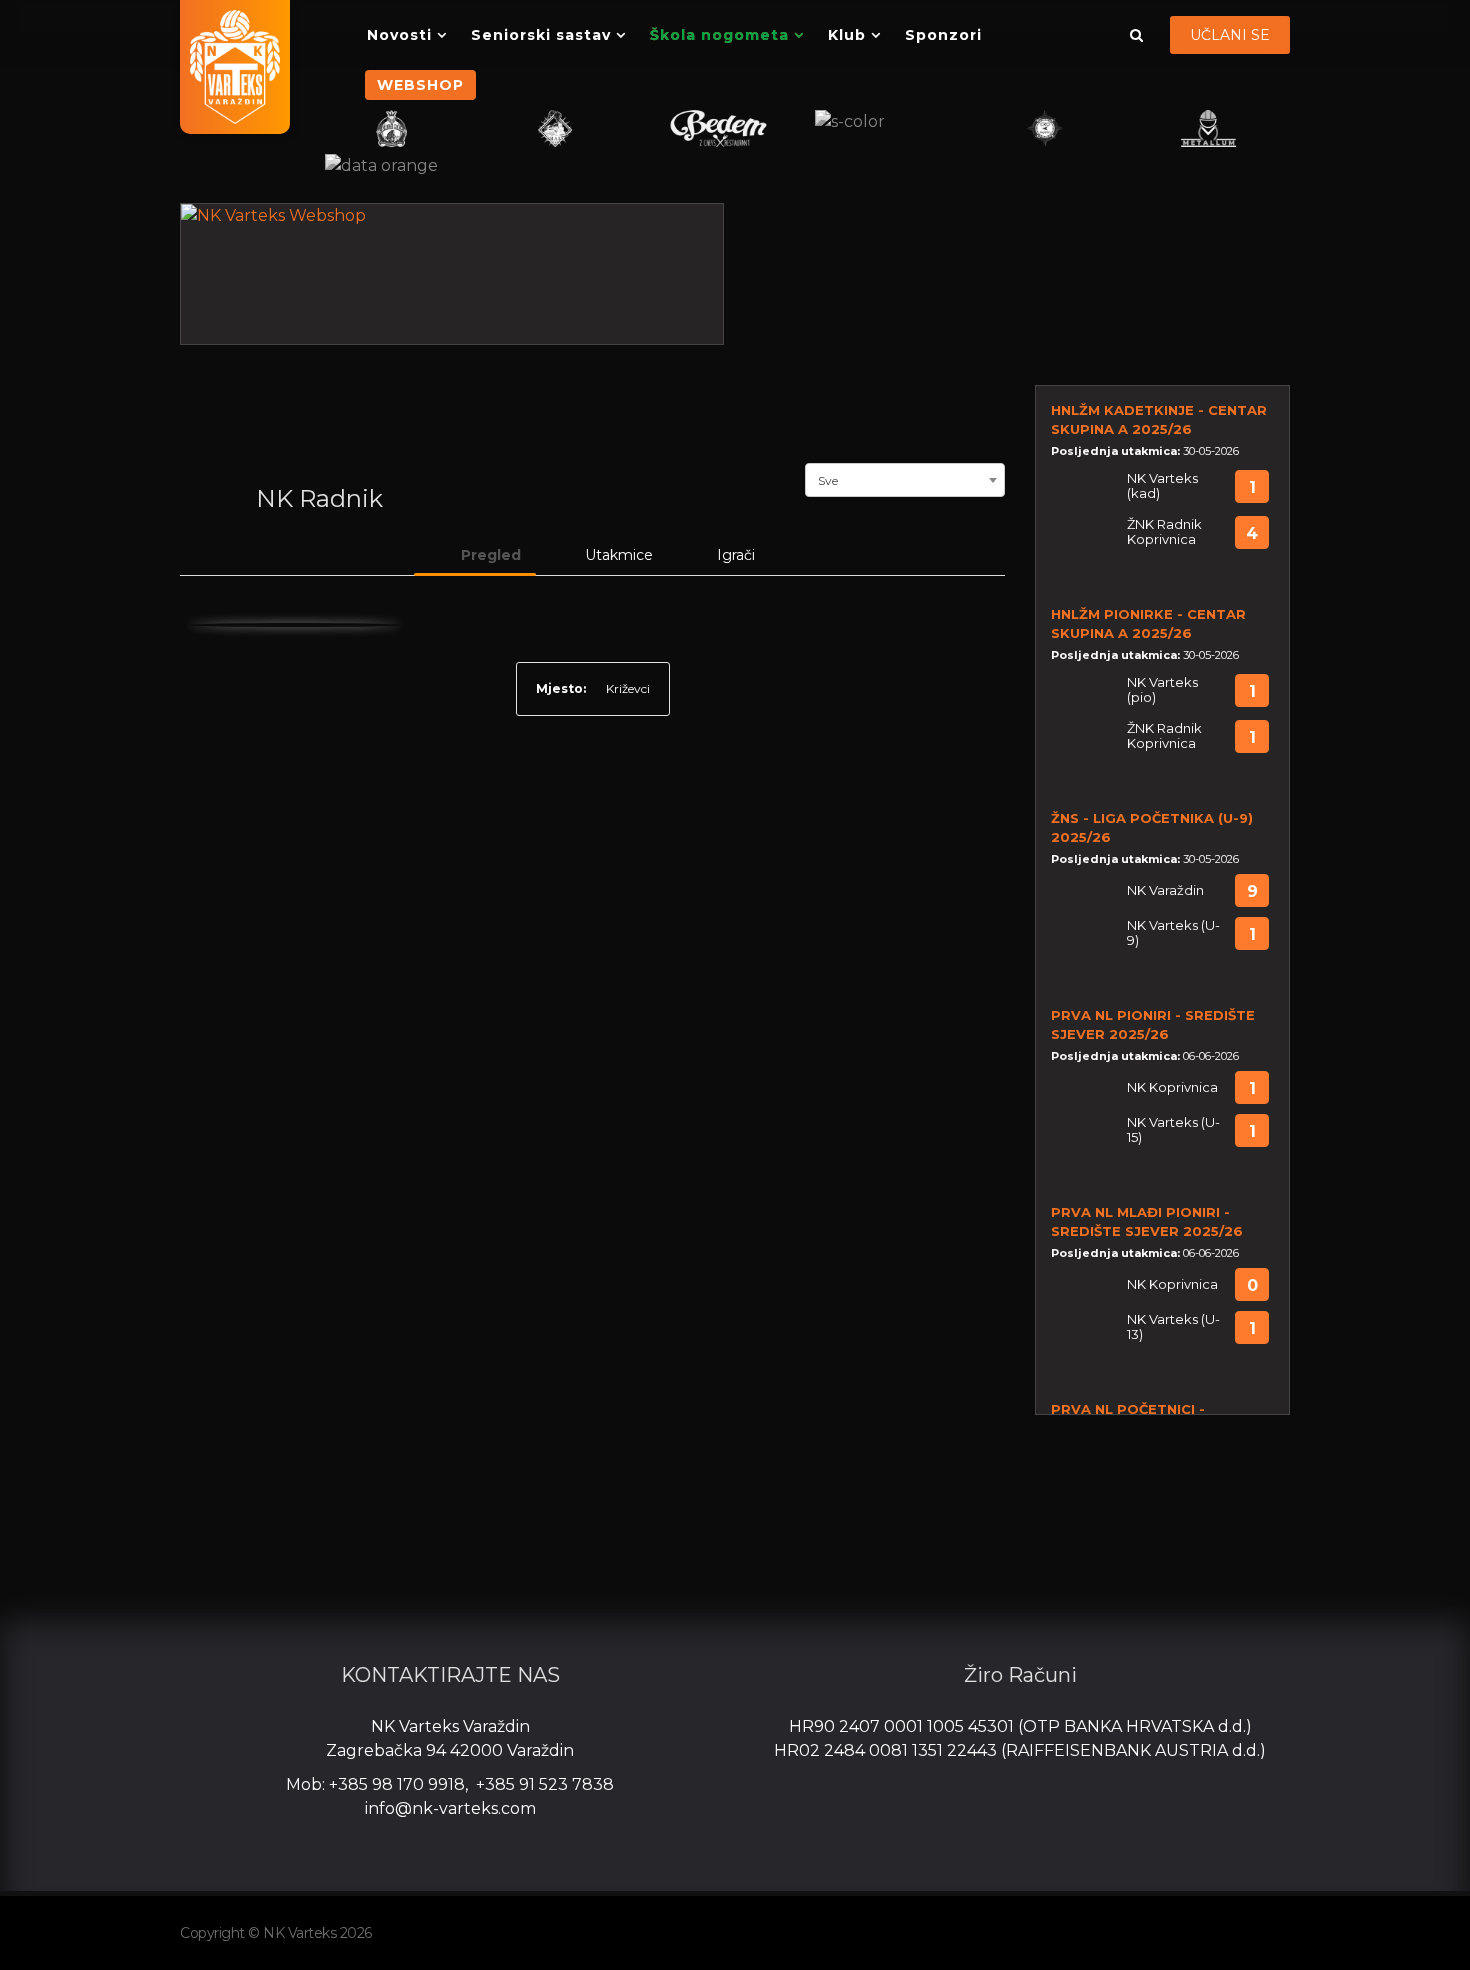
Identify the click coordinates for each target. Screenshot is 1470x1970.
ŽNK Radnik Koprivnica (1164, 532)
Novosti (399, 35)
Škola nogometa (719, 35)
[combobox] (905, 478)
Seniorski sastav (541, 35)
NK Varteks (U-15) (1173, 1130)
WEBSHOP (420, 85)
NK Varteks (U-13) (1173, 1327)
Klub (847, 35)
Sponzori (943, 35)
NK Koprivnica (1172, 1087)
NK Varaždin (1165, 890)
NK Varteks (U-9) (1173, 933)
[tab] (475, 555)
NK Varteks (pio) (1162, 690)
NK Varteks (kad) (1162, 486)
